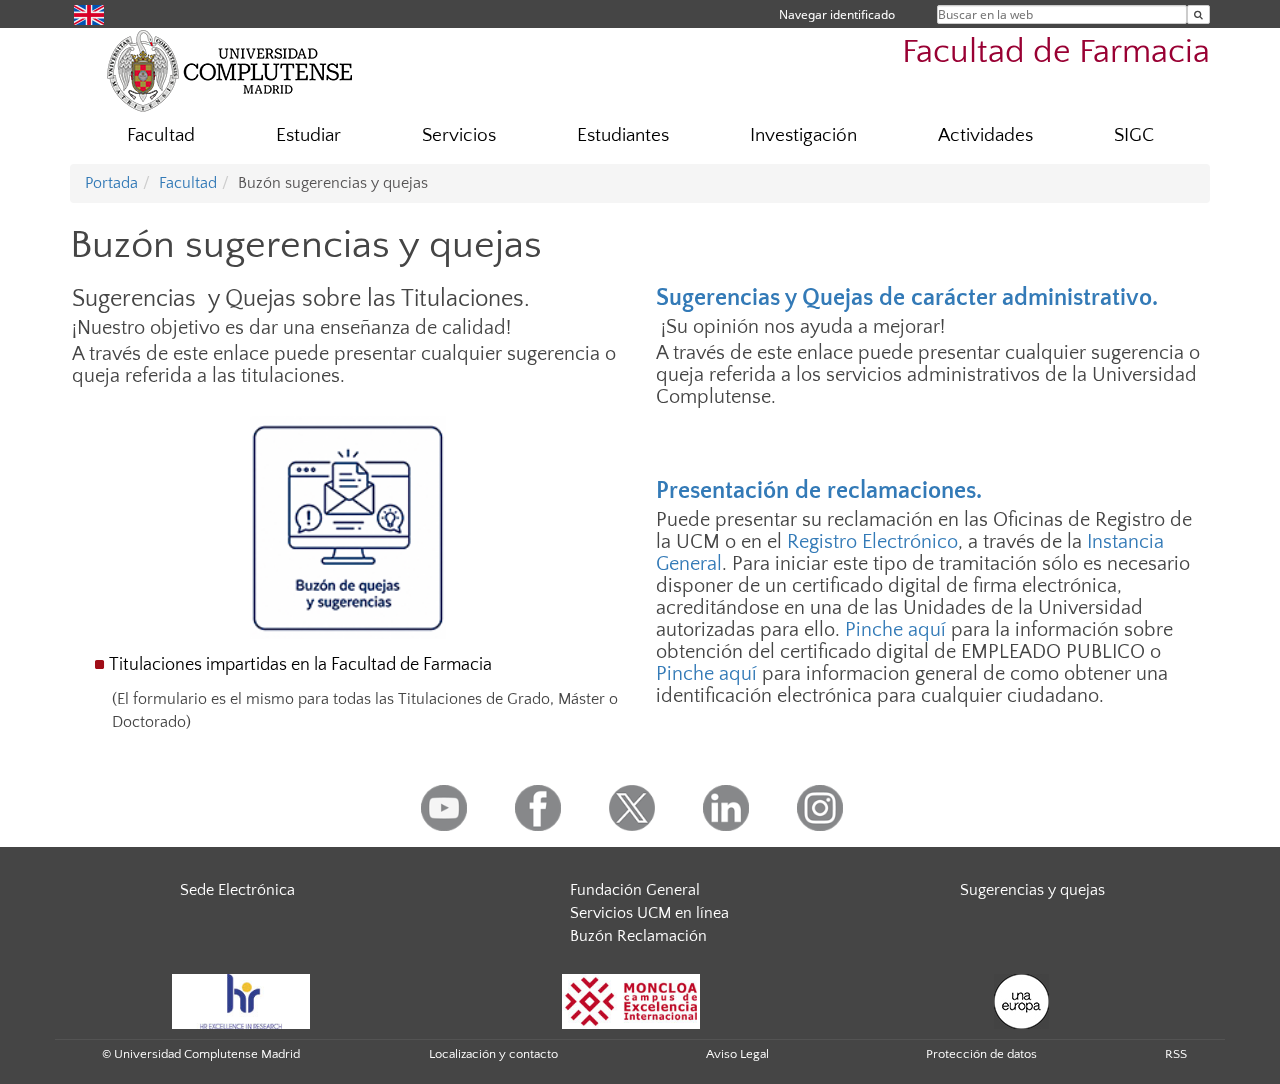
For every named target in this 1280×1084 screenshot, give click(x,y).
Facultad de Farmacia (1056, 52)
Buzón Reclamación (638, 936)
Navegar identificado (837, 14)
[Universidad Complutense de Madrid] (230, 70)
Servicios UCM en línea (649, 913)
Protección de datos (981, 1054)
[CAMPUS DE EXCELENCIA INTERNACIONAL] (631, 1000)
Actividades (985, 135)
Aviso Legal (737, 1054)
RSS (1176, 1054)
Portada (111, 183)
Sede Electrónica (237, 890)
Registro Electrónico (872, 542)
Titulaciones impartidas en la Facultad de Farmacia (300, 665)
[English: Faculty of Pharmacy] (89, 13)
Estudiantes (623, 135)
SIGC (1134, 135)
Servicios (459, 135)
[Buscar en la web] (1198, 14)
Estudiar (308, 135)
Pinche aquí (895, 630)
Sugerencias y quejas (1032, 890)
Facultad (161, 135)
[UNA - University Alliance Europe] (1021, 1000)
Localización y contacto (493, 1054)
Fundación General (635, 890)
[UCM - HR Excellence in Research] (241, 1000)
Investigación (803, 135)
